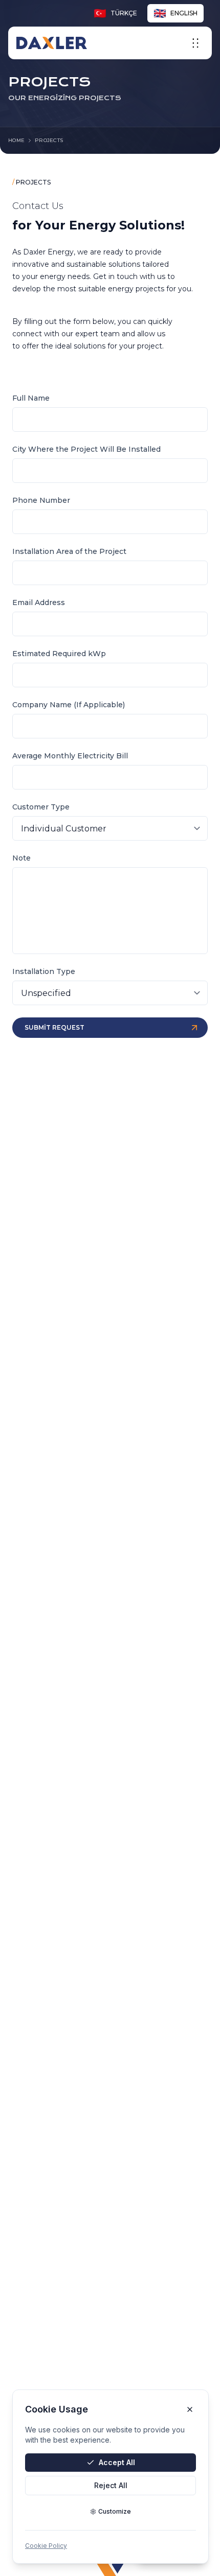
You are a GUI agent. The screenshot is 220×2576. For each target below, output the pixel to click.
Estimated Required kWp (59, 654)
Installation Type (44, 971)
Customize (115, 2511)
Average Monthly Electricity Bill (70, 756)
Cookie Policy (46, 2546)
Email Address (39, 602)
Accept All (117, 2462)
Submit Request (54, 1027)
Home (16, 140)
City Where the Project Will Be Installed (86, 449)
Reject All (111, 2485)
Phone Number (41, 500)
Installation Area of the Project (69, 551)
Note (21, 858)
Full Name (31, 398)
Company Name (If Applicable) (69, 705)
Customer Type (41, 807)
